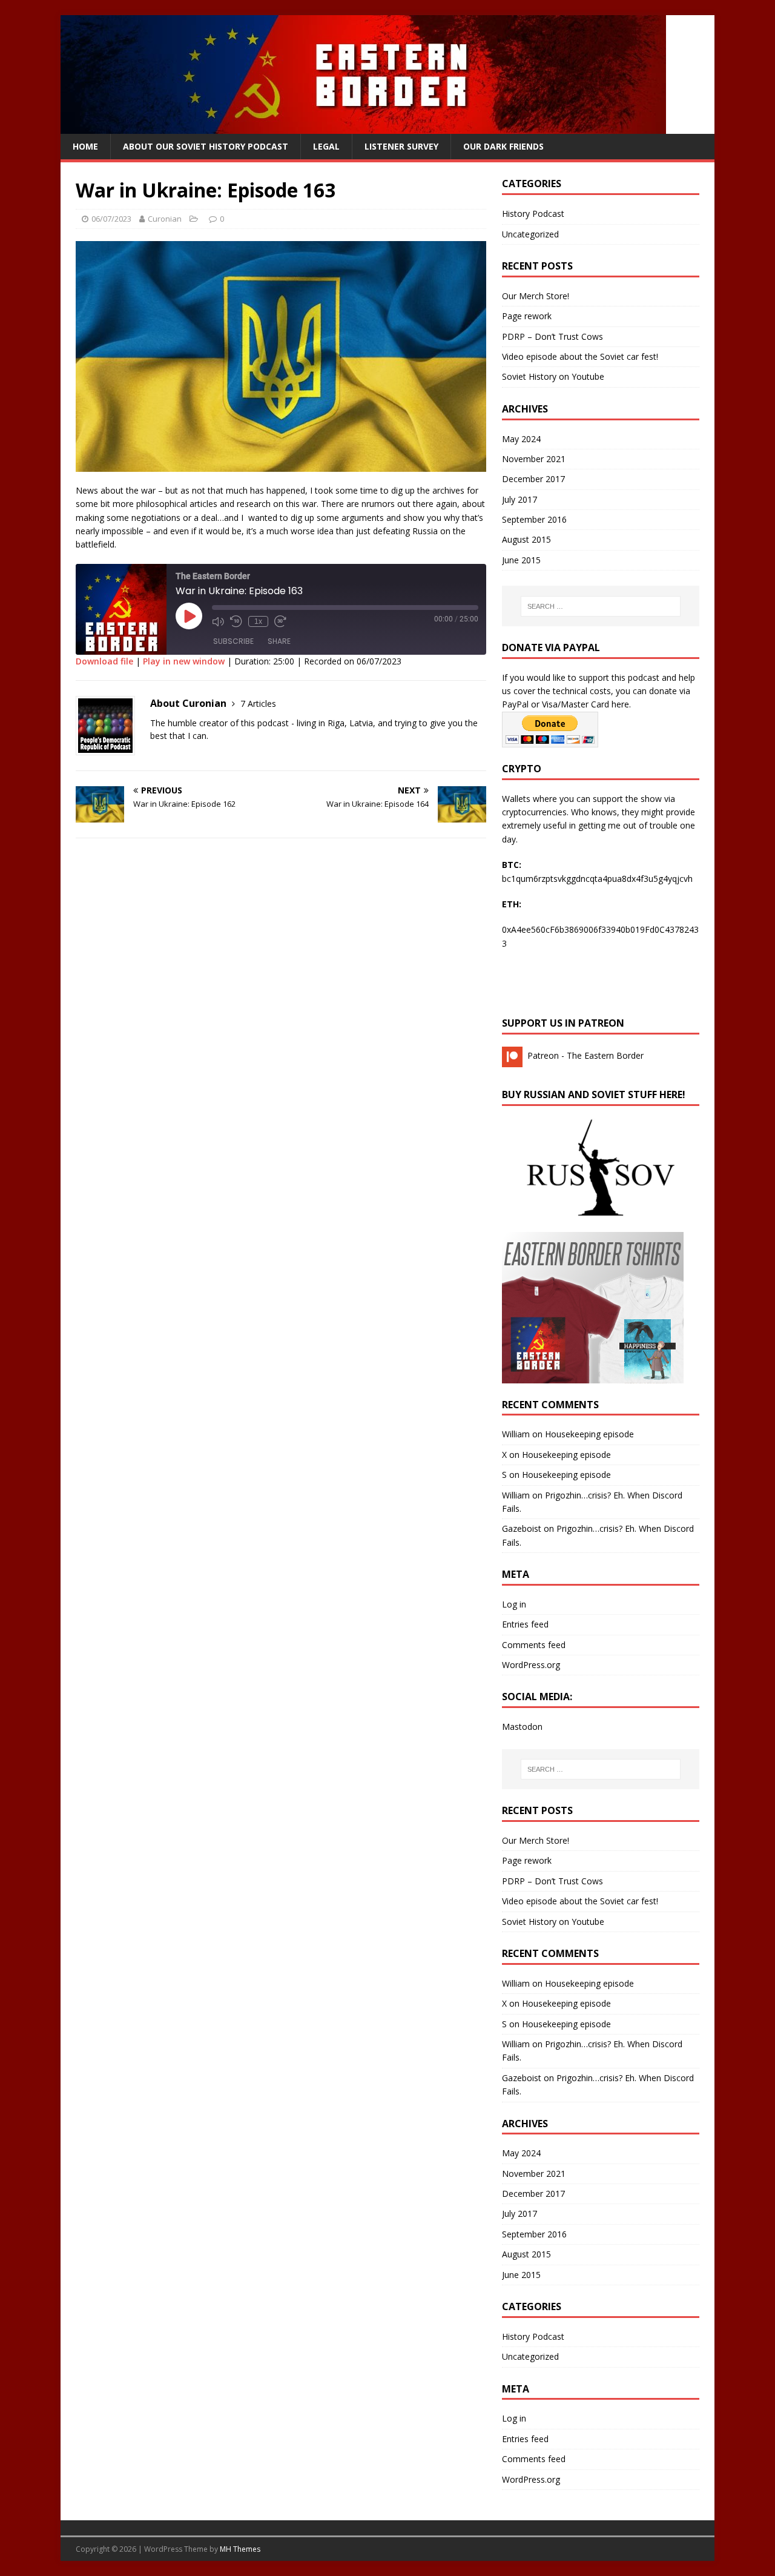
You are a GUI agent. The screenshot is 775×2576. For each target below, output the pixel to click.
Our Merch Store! (536, 296)
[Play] (189, 616)
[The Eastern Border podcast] (363, 127)
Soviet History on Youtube (553, 376)
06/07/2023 (111, 219)
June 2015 (521, 560)
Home (85, 146)
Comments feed (534, 1645)
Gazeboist (522, 1528)
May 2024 (521, 439)
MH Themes (240, 2549)
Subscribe (233, 641)
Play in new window (184, 661)
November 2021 (534, 459)
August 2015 (526, 539)
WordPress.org (531, 1665)
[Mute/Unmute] (218, 621)
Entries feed (525, 1624)
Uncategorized (530, 234)
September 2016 (534, 519)
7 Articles (258, 704)
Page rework (527, 316)
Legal (326, 146)
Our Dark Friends (503, 146)
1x (258, 621)
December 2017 (533, 479)
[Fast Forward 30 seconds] (280, 621)
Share (279, 641)
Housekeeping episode (589, 1434)
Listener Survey (401, 146)
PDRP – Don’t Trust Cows (552, 336)
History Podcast (533, 214)
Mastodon (522, 1727)
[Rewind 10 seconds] (236, 621)
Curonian (165, 219)
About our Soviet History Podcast (206, 146)
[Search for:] (601, 606)
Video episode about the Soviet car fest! (580, 356)
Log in (514, 1604)
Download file (104, 661)
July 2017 (519, 499)
